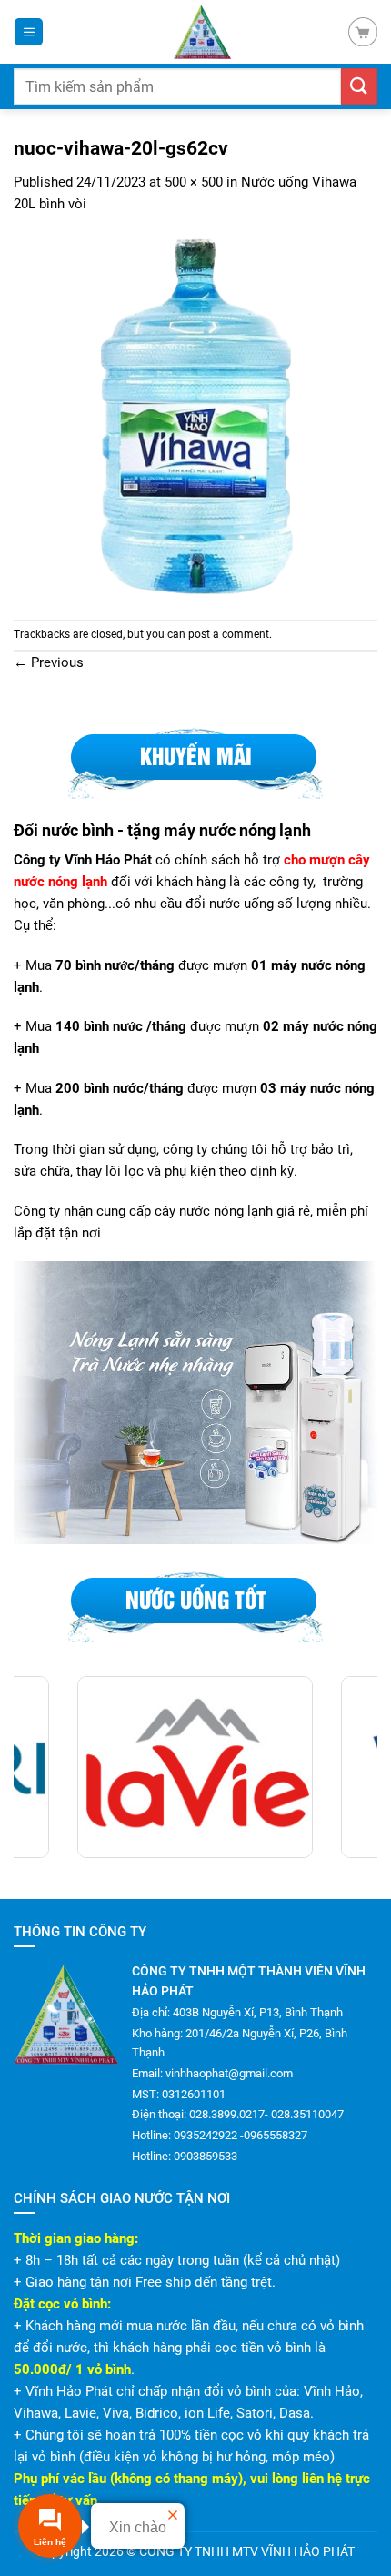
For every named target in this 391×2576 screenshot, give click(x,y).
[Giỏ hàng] (363, 32)
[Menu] (29, 32)
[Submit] (359, 86)
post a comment (229, 634)
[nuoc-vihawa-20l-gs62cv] (195, 416)
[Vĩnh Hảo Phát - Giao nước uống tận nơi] (202, 32)
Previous (49, 662)
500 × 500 (194, 182)
